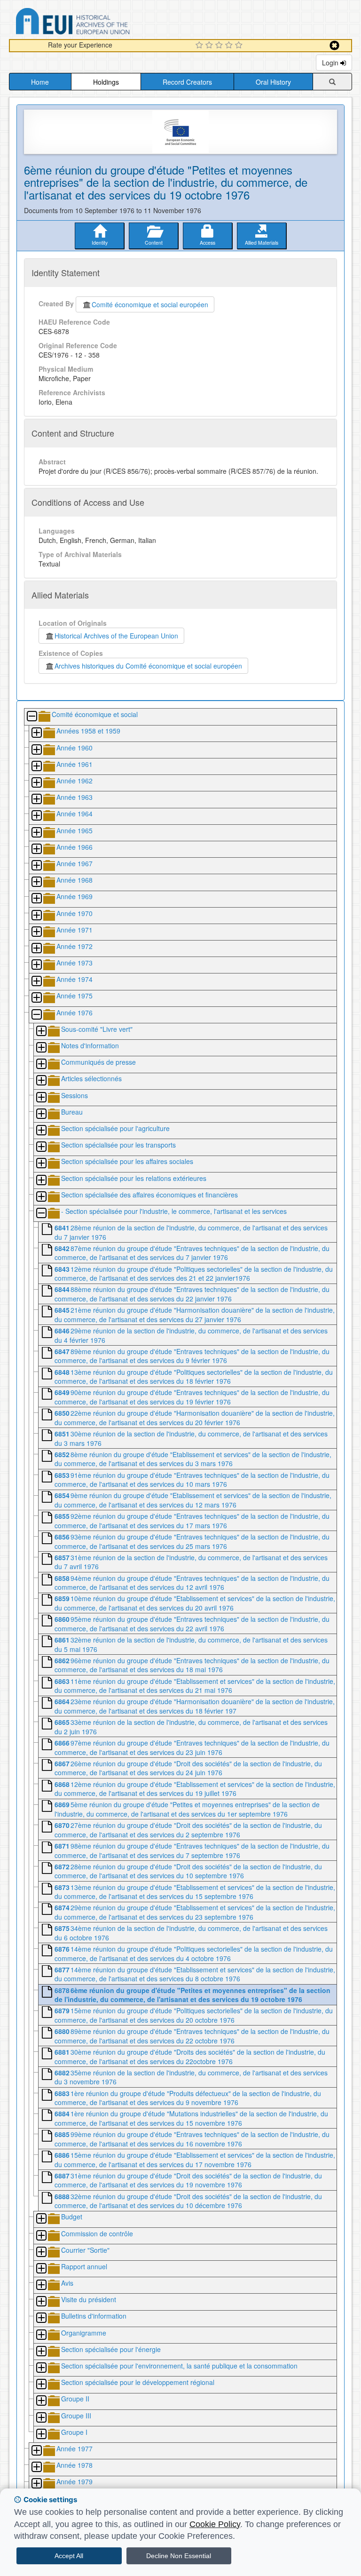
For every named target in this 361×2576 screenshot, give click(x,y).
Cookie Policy (215, 2524)
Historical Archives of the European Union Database (99, 23)
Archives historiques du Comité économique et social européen (148, 666)
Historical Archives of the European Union (116, 636)
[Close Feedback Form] (334, 45)
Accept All (69, 2556)
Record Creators (187, 82)
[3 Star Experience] (220, 46)
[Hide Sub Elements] (31, 717)
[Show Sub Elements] (36, 733)
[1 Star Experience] (200, 46)
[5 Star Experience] (240, 46)
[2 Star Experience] (210, 46)
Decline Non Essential (179, 2556)
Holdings (106, 82)
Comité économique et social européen (150, 304)
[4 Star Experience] (230, 46)
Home (40, 82)
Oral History (273, 82)
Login (331, 63)
